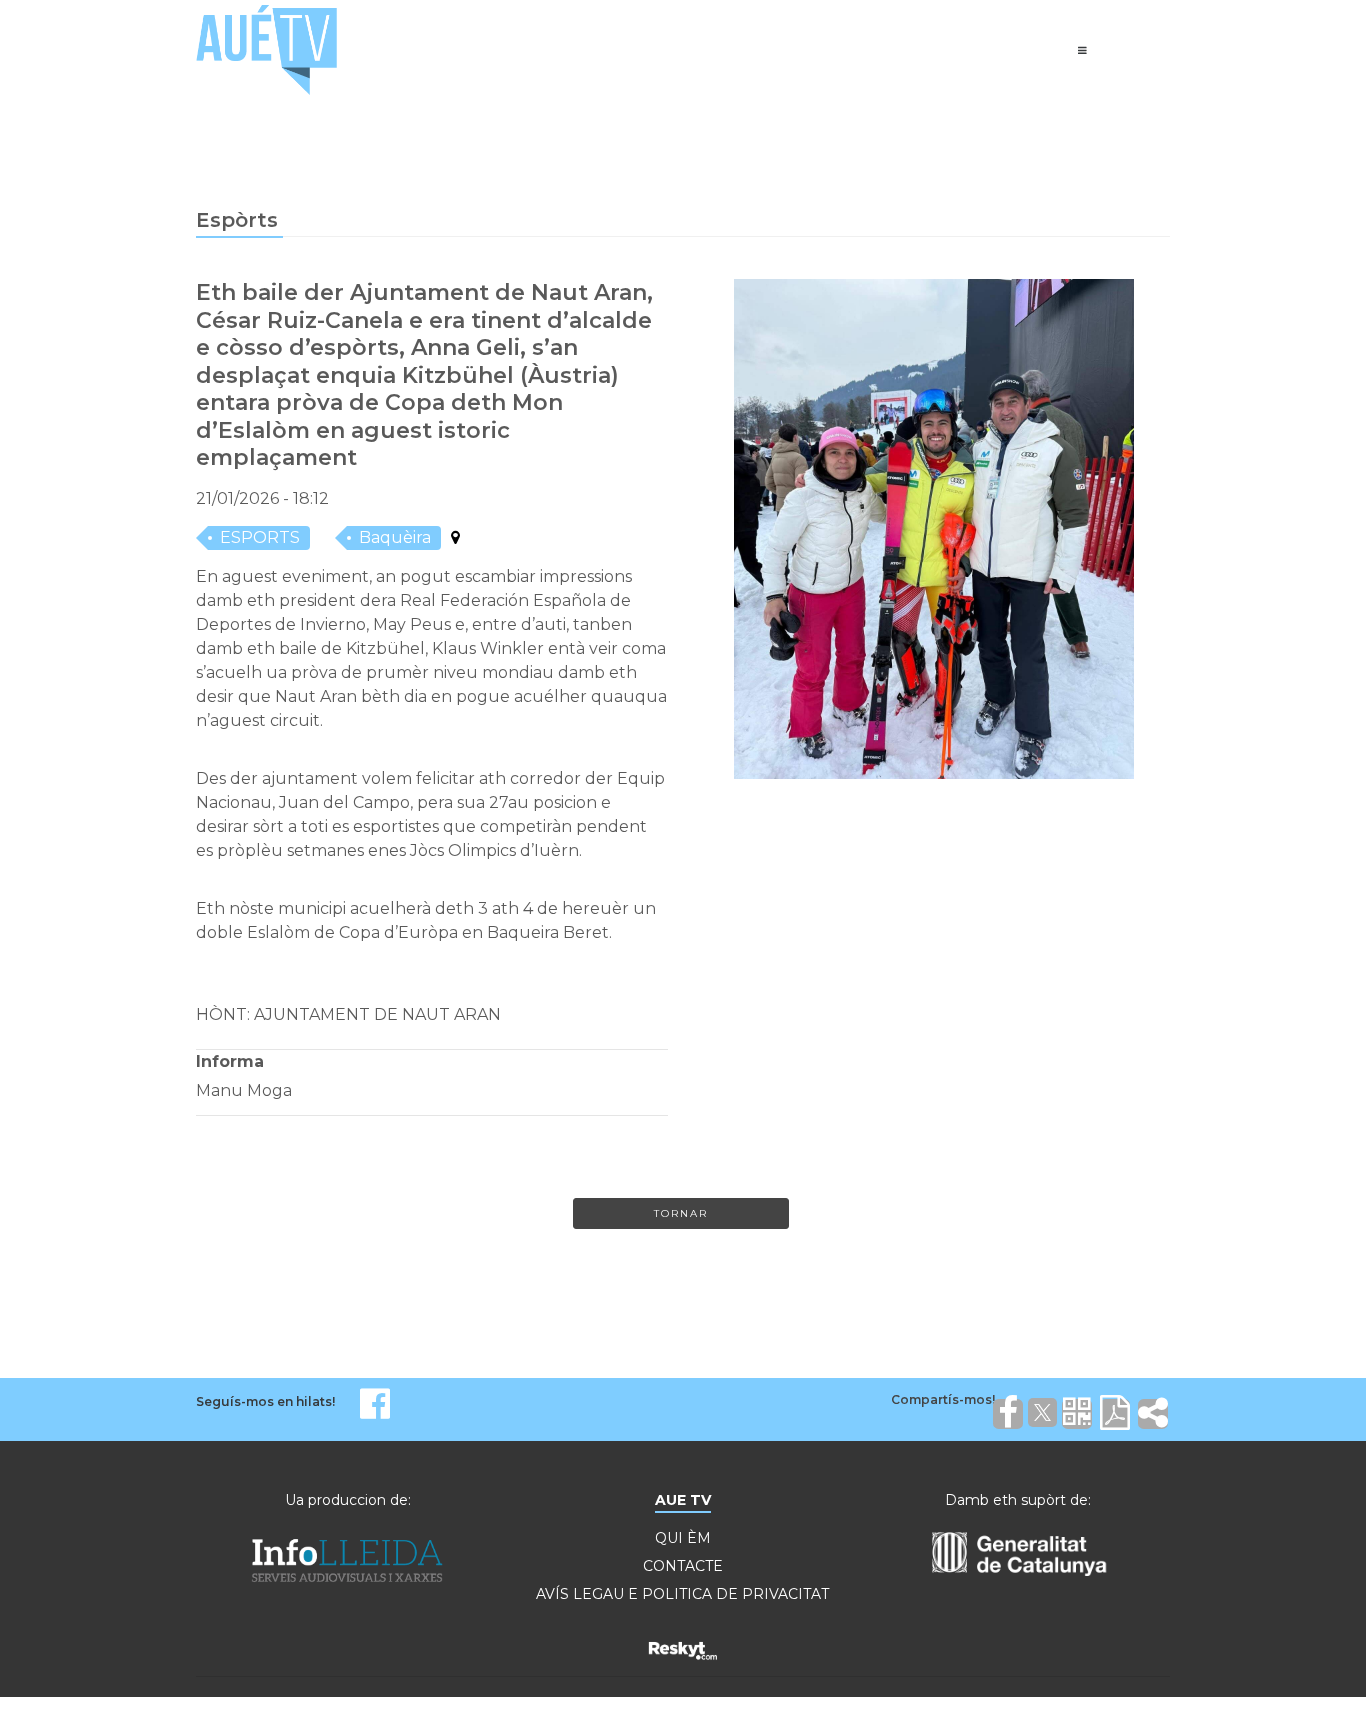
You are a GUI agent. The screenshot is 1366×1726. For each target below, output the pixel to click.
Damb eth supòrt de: (1018, 1500)
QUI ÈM (683, 1538)
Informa (230, 1061)
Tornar (681, 1213)
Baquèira (395, 537)
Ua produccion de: (348, 1500)
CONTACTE (683, 1566)
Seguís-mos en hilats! (265, 1401)
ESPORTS (260, 537)
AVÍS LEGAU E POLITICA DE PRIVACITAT (682, 1594)
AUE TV (683, 1500)
